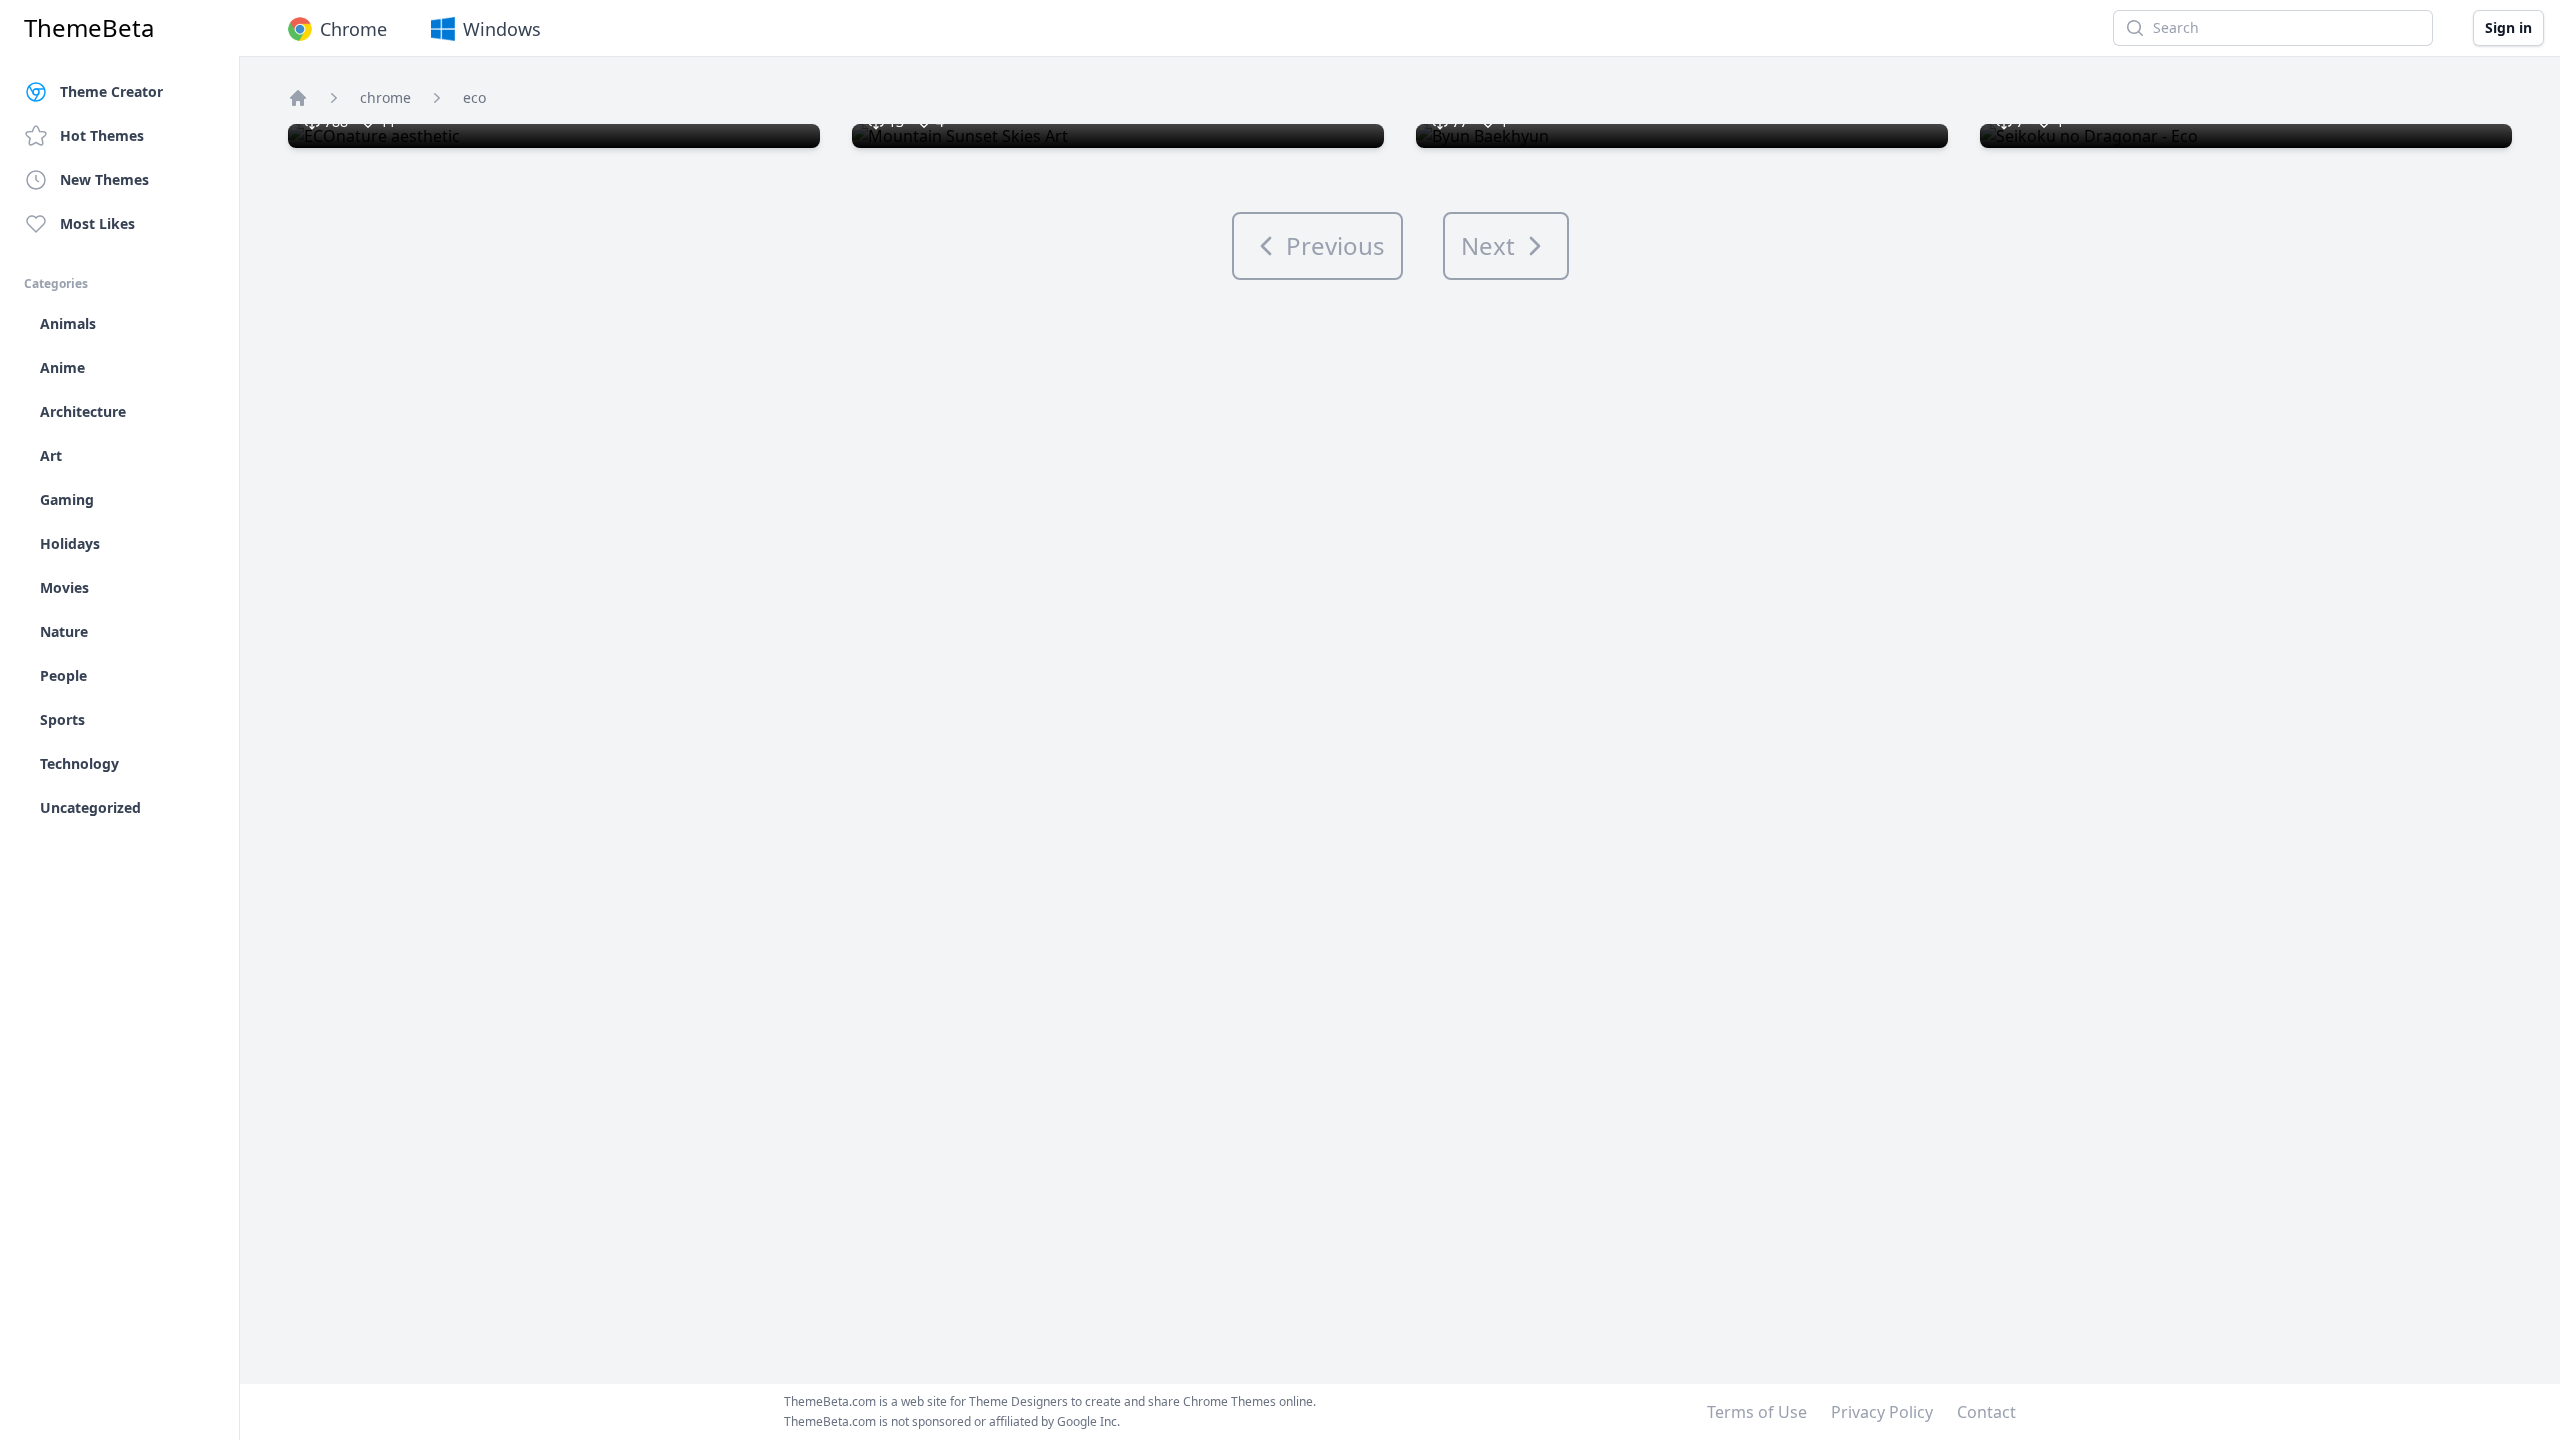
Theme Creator (111, 91)
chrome (385, 97)
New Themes (104, 179)
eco (474, 97)
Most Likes (97, 223)
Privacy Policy (1882, 1412)
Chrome (353, 29)
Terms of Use (1757, 1412)
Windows (502, 29)
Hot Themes (102, 135)
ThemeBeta (89, 28)
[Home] (298, 98)
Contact (1986, 1412)
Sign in (2508, 27)
